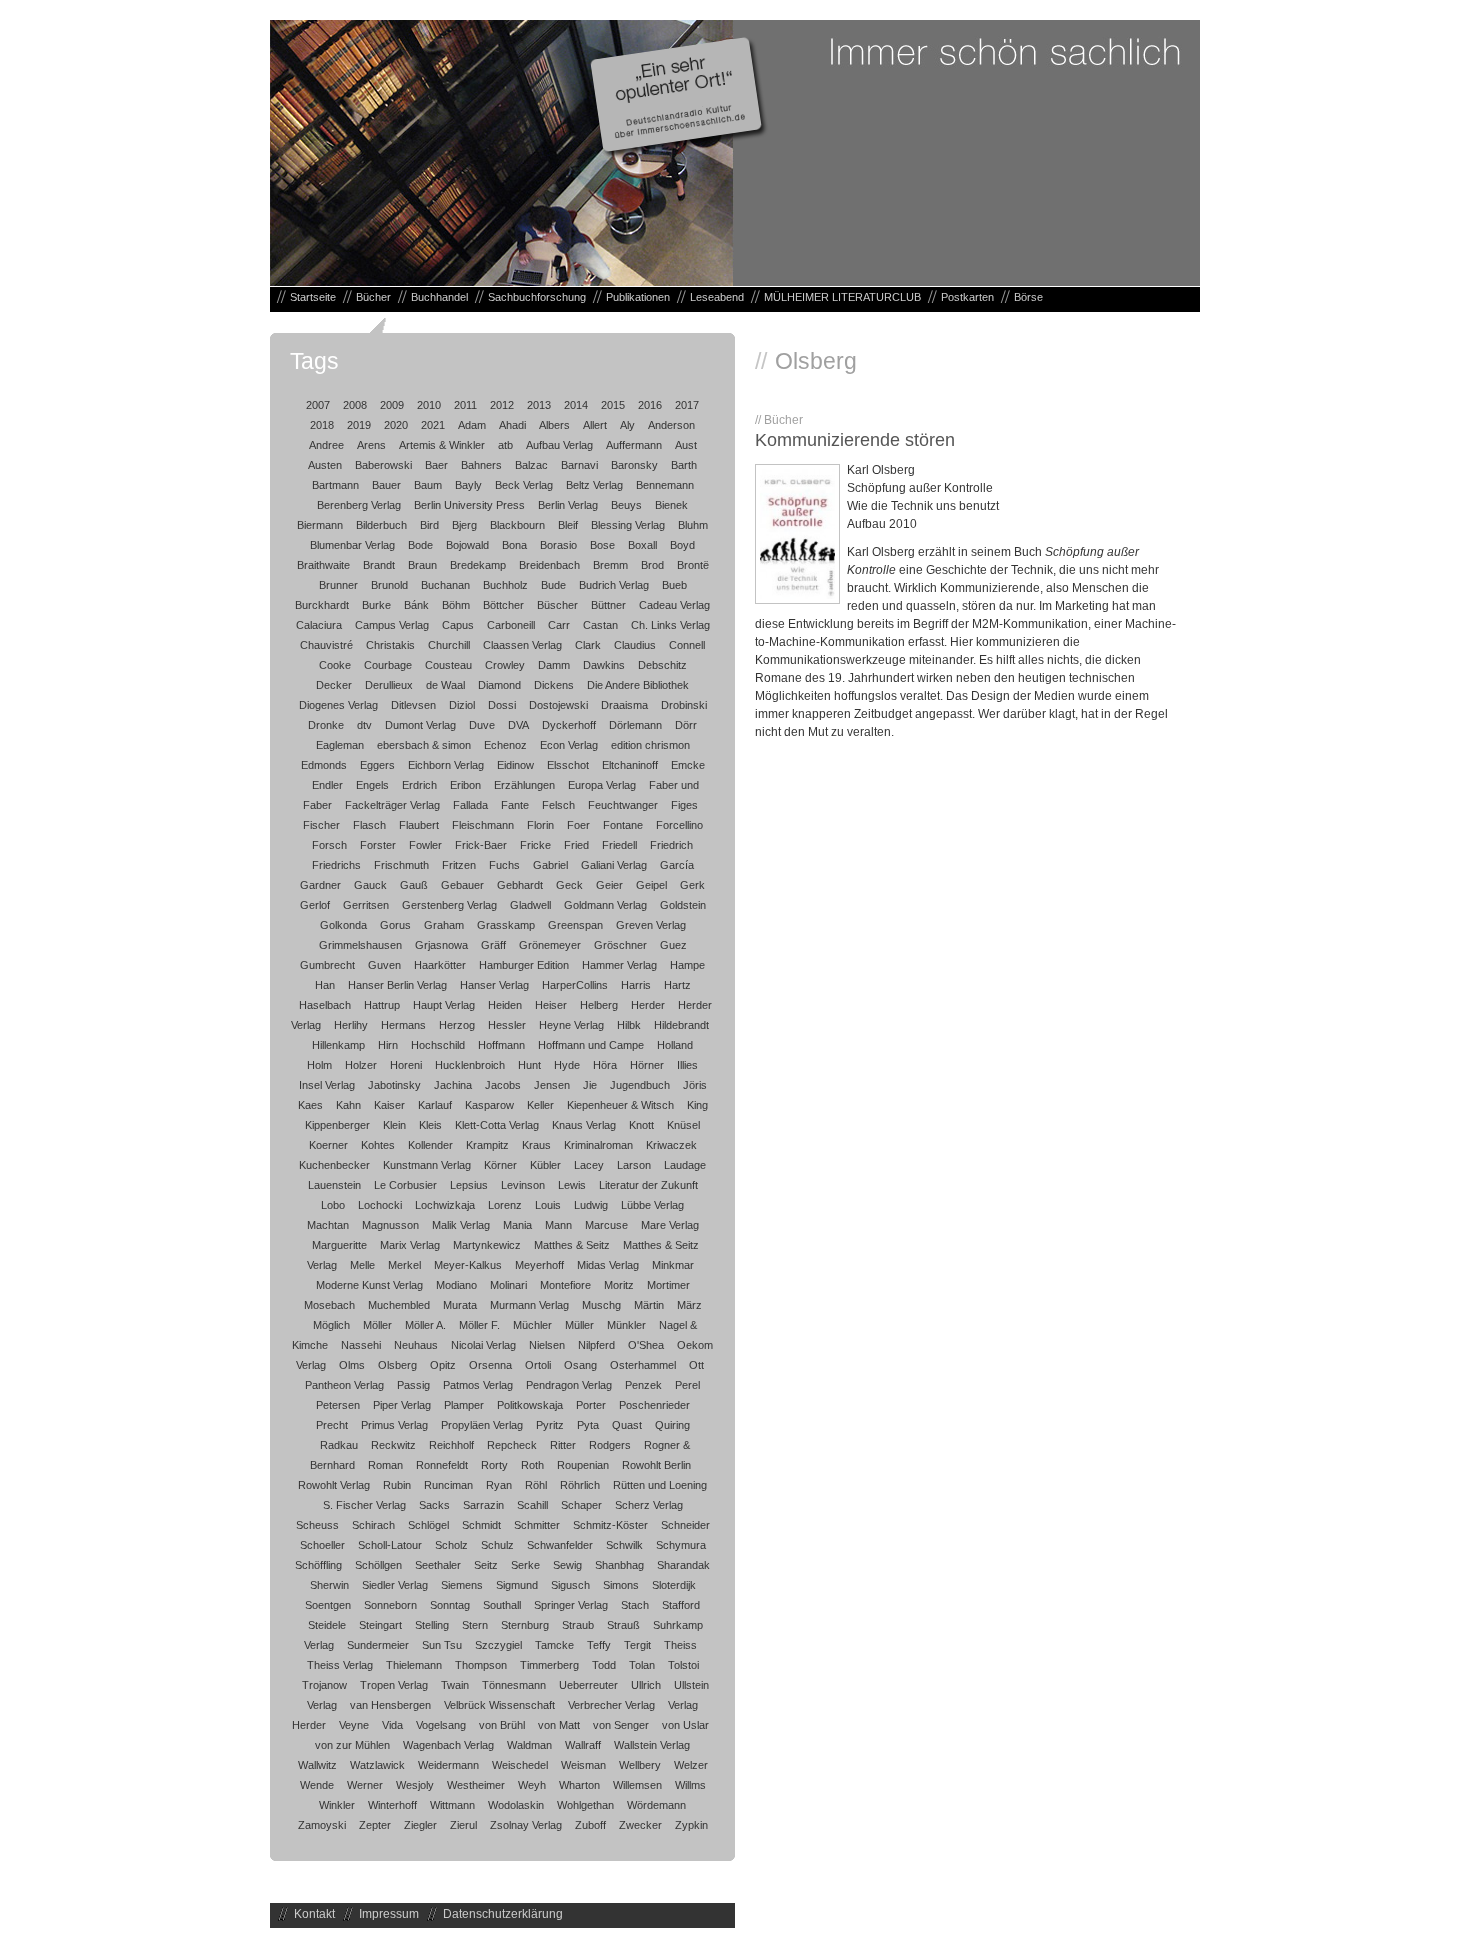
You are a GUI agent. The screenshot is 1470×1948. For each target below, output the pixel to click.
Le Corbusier (405, 1185)
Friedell (619, 845)
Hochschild (438, 1045)
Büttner (608, 605)
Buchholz (505, 585)
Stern (475, 1625)
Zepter (375, 1825)
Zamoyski (322, 1825)
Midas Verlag (608, 1265)
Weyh (532, 1785)
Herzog (457, 1025)
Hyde (567, 1065)
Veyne (354, 1725)
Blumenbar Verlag (352, 545)
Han (325, 985)
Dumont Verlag (420, 725)
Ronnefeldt (442, 1465)
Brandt (379, 565)
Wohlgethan (585, 1805)
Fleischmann (483, 825)
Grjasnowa (441, 945)
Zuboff (590, 1825)
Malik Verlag (461, 1225)
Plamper (464, 1405)
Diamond (499, 685)
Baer (436, 465)
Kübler (545, 1165)
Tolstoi (683, 1665)
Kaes (310, 1105)
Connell (687, 645)
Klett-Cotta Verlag (497, 1125)
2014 (576, 405)
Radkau (339, 1445)
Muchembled (399, 1305)
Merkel (404, 1265)
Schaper (581, 1505)
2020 (396, 425)
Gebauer (462, 885)
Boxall (642, 545)
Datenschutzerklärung (503, 1914)
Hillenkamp (338, 1045)
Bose (602, 545)
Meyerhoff (539, 1265)
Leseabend (717, 297)
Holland (675, 1045)
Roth (532, 1465)
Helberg (599, 1005)
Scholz (451, 1545)
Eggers (377, 765)
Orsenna (490, 1365)
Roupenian (583, 1465)
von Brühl (502, 1725)
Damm (554, 665)
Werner (365, 1785)
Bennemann (665, 485)
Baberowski (383, 465)
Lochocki (380, 1205)
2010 (429, 405)
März (689, 1305)
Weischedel (520, 1765)
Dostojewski (558, 705)
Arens (371, 445)
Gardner (320, 885)
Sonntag (450, 1605)
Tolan (642, 1665)
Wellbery (640, 1765)
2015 (613, 405)
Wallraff (583, 1745)
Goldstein (683, 905)
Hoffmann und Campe (591, 1045)
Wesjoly (415, 1785)
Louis (548, 1205)
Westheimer (476, 1785)
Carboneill (511, 625)
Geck (569, 885)
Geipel (651, 885)
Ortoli (538, 1365)
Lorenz (505, 1205)
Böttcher (503, 605)
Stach (635, 1605)
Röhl (536, 1485)
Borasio (558, 545)
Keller (540, 1105)
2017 (687, 405)
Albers (554, 425)
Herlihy (351, 1025)
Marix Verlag (410, 1245)
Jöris (695, 1085)
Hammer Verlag (619, 965)
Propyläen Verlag (482, 1425)
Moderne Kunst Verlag (369, 1285)
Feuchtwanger (623, 805)
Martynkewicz (487, 1245)
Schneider (685, 1525)
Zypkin (691, 1825)
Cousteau (448, 665)
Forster (378, 845)
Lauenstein (334, 1185)
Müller (579, 1325)
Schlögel (428, 1525)
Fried (576, 845)
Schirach (373, 1525)
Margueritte (339, 1245)
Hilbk (629, 1025)
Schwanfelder (560, 1545)
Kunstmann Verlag (427, 1165)
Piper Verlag (402, 1405)
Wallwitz (317, 1765)
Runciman (448, 1485)
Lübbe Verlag (652, 1205)
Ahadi (512, 425)
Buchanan (445, 585)
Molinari (508, 1285)
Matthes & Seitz (572, 1245)
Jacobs (503, 1085)
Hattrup (382, 1005)
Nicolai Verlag (483, 1345)
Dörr (686, 725)
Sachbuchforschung (537, 297)
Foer (578, 825)
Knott (641, 1125)
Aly (627, 425)
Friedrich (671, 845)
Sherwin (329, 1585)
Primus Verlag (394, 1425)
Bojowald (467, 545)
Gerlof (315, 905)
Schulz (497, 1545)
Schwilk (624, 1545)
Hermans (403, 1025)
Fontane (623, 825)
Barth (684, 465)
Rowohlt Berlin (656, 1465)
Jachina (453, 1085)
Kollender (430, 1145)
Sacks (434, 1505)
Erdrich (419, 785)
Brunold (389, 585)
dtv (364, 725)
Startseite (313, 297)
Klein (394, 1125)
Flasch (369, 825)
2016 (650, 405)
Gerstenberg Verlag (449, 905)
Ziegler (420, 1825)
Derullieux (389, 685)
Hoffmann (501, 1045)
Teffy (599, 1645)
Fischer (321, 825)
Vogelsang (441, 1725)
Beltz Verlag (594, 485)
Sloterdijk (674, 1585)
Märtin (649, 1305)
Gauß (414, 885)
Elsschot (568, 765)
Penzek (643, 1385)
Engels (372, 785)
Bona (514, 545)
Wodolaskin (516, 1805)
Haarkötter (440, 965)
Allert (595, 425)
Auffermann (634, 445)
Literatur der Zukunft (648, 1185)
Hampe (687, 965)
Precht (332, 1425)
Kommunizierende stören (855, 440)
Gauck (370, 885)
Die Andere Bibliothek (638, 685)
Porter (591, 1405)
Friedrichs (336, 865)
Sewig (567, 1565)
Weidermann (448, 1765)
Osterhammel (643, 1365)
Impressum (389, 1914)
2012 (502, 405)
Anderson (671, 425)
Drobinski (684, 705)
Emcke (688, 765)
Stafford (681, 1605)
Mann (558, 1225)
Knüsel (683, 1125)
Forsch (329, 845)
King (697, 1105)
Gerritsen (366, 905)
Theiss (680, 1645)
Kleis (430, 1125)
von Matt (559, 1725)
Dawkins (604, 665)
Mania (517, 1225)
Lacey (589, 1165)
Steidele (327, 1625)
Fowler (425, 845)
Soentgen (328, 1605)
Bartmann (335, 485)
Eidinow (515, 765)
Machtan (328, 1225)
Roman (385, 1465)
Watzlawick (377, 1765)
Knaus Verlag (584, 1125)
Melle (362, 1265)
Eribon (465, 785)
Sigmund (517, 1585)
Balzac (531, 465)
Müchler (532, 1325)
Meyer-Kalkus (468, 1265)
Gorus (395, 925)
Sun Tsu (442, 1645)
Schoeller (322, 1545)
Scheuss (317, 1525)
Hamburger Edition (524, 965)
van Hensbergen (390, 1705)
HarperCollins (575, 985)
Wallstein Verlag (652, 1745)
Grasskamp (506, 925)
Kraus (536, 1145)
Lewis (572, 1185)
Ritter (563, 1445)
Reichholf (451, 1445)
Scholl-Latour (390, 1545)
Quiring (672, 1425)
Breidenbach (549, 565)
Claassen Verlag (522, 645)
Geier (609, 885)
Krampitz (487, 1145)
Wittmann (452, 1805)
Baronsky (634, 465)
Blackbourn (517, 525)
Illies (687, 1065)
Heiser (551, 1005)
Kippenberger (337, 1125)
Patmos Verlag (478, 1385)
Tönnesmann (514, 1685)
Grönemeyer (550, 945)
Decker (334, 685)
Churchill (449, 645)
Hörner (647, 1065)
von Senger (621, 1725)
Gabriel (550, 865)
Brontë (693, 565)
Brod (652, 565)
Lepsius (469, 1185)
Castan (600, 625)
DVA (518, 725)
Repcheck (512, 1445)
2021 (433, 425)
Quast (627, 1425)
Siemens (462, 1585)
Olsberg (397, 1365)
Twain (455, 1685)
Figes (684, 805)
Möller (377, 1325)
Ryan (499, 1485)
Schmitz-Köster (610, 1525)
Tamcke (554, 1645)
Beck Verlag (524, 485)
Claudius (635, 645)
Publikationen (638, 297)
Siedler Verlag (395, 1585)
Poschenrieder (654, 1405)
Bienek (671, 505)
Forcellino (679, 825)
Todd (604, 1665)
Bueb (674, 585)
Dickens (554, 685)
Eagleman (340, 745)
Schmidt (481, 1525)
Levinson (523, 1185)
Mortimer (668, 1285)
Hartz (677, 985)
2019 (359, 425)
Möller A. (425, 1325)
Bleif (568, 525)
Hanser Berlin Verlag (397, 985)
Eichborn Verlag (446, 765)
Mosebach (329, 1305)
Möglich (331, 1325)
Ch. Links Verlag (670, 625)
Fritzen (459, 865)
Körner (500, 1165)
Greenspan (575, 925)
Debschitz (662, 665)
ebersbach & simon (424, 745)
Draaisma (624, 705)
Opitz (443, 1365)
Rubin (397, 1485)
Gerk (692, 885)
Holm (319, 1065)
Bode (420, 545)
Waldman (529, 1745)
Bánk (416, 605)
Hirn (388, 1045)
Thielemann (414, 1665)
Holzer (361, 1065)
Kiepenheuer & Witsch (620, 1105)
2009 (392, 405)
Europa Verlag (602, 785)
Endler (327, 785)
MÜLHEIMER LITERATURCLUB (842, 297)
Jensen (552, 1085)
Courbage (388, 665)
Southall (502, 1605)
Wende (317, 1785)
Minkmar (673, 1265)
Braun (422, 565)
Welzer (691, 1765)
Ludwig (591, 1205)
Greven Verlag (651, 925)
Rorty (494, 1465)
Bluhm (693, 525)
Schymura (681, 1545)
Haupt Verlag (444, 1005)
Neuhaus (416, 1345)
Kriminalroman (598, 1145)
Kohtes (378, 1145)
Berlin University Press (469, 505)
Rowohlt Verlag (334, 1485)
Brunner (338, 585)
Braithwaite (323, 565)
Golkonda (343, 925)
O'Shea (646, 1345)
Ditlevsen (413, 705)
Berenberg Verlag (359, 505)
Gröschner (620, 945)
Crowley (505, 665)
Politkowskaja (530, 1405)
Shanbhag (619, 1565)
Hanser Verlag (494, 985)
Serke (525, 1565)
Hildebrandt (681, 1025)
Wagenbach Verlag (448, 1745)
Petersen (338, 1405)
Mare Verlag (670, 1225)
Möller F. (479, 1325)
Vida (392, 1725)
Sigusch (570, 1585)
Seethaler (438, 1565)
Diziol (462, 705)
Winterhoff (392, 1805)
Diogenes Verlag (338, 705)
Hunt (529, 1065)
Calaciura (319, 625)
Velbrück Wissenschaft (499, 1705)
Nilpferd (596, 1345)
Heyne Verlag (571, 1025)
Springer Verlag (571, 1605)
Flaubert (419, 825)
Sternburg (525, 1625)
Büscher (557, 605)
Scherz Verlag (649, 1505)
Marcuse (606, 1225)
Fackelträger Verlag (392, 805)
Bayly (468, 485)
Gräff (493, 945)
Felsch (558, 805)
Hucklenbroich (470, 1065)
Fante (515, 805)
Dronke (326, 725)
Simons (621, 1585)
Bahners (481, 465)
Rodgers (610, 1445)
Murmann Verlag (529, 1305)
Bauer (386, 485)
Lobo (333, 1205)
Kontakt (314, 1914)
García (677, 865)
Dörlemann (635, 725)
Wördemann (656, 1805)
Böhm (456, 605)
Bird (429, 525)
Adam (472, 425)
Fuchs (504, 865)
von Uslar (685, 1725)
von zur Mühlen (352, 1745)
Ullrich (646, 1685)
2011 (465, 405)
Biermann (320, 525)
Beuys (626, 505)
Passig (413, 1385)
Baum (428, 485)
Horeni (406, 1065)
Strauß (623, 1625)
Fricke (535, 845)
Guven (384, 965)
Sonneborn (390, 1605)
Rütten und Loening (660, 1485)
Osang (580, 1365)
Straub (578, 1625)
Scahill (532, 1505)
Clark (588, 645)
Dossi (502, 705)
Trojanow (324, 1685)
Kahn (348, 1105)
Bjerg (464, 525)
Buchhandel (439, 297)
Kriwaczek (671, 1145)
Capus (458, 625)
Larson (634, 1165)
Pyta (588, 1425)
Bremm (610, 565)
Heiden (505, 1005)
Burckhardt (322, 605)
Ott (696, 1365)
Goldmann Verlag (605, 905)
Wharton (579, 1785)
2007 (318, 405)
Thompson (481, 1665)
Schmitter (537, 1525)
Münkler (626, 1325)
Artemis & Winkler (442, 445)
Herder (648, 1005)
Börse (1028, 297)
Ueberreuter (588, 1685)
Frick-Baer (481, 845)
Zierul (463, 1825)
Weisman (583, 1765)
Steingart (380, 1625)
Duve (482, 725)
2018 (322, 425)
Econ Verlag (569, 745)
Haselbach (325, 1005)
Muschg (601, 1305)
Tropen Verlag (394, 1685)
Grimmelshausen (360, 945)
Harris (636, 985)
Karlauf (435, 1105)
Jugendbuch (640, 1085)
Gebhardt (520, 885)
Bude (553, 585)
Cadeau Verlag (674, 605)
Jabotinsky (394, 1085)
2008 (355, 405)
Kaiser (389, 1105)
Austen (325, 465)
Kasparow (489, 1105)
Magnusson (390, 1225)
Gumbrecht (327, 965)
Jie (590, 1085)
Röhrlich (580, 1485)
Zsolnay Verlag (526, 1825)
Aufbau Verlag (559, 445)
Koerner (328, 1145)
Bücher (373, 297)
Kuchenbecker (334, 1165)
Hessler (507, 1025)
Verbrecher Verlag (611, 1705)
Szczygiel (498, 1645)
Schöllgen (378, 1565)
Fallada (470, 805)
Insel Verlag (327, 1085)
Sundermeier (378, 1645)
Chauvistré (326, 645)
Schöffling (318, 1565)
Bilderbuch (381, 525)
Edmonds (324, 765)
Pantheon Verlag (344, 1385)
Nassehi (361, 1345)
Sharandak (683, 1565)
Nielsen (547, 1345)
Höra (605, 1065)
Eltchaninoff (630, 765)
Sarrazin (483, 1505)
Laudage (685, 1165)
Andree (326, 445)
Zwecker (640, 1825)
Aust (686, 445)
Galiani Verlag (614, 865)
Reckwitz (393, 1445)
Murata (460, 1305)
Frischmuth (401, 865)
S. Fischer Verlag (364, 1505)
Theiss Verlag (340, 1665)
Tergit (637, 1645)
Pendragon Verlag (569, 1385)
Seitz (486, 1565)
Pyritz (550, 1425)
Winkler (337, 1805)
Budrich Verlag (614, 585)
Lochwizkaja (445, 1205)
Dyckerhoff (569, 725)
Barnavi (579, 465)
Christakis (390, 645)
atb (505, 445)
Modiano (456, 1285)
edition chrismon (650, 745)
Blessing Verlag (628, 525)
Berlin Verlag (568, 505)
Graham (444, 925)
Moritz (619, 1285)
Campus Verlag (392, 625)
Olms (352, 1365)
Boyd (682, 545)
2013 (539, 405)
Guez (673, 945)
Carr (559, 625)
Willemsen (637, 1785)
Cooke (335, 665)
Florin (540, 825)
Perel (687, 1385)
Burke (376, 605)
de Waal (445, 685)
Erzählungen (524, 785)
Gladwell (530, 905)
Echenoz (505, 745)
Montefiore (565, 1285)
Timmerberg (549, 1665)
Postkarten (967, 297)
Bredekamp (478, 565)
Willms (690, 1785)
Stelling (432, 1625)
